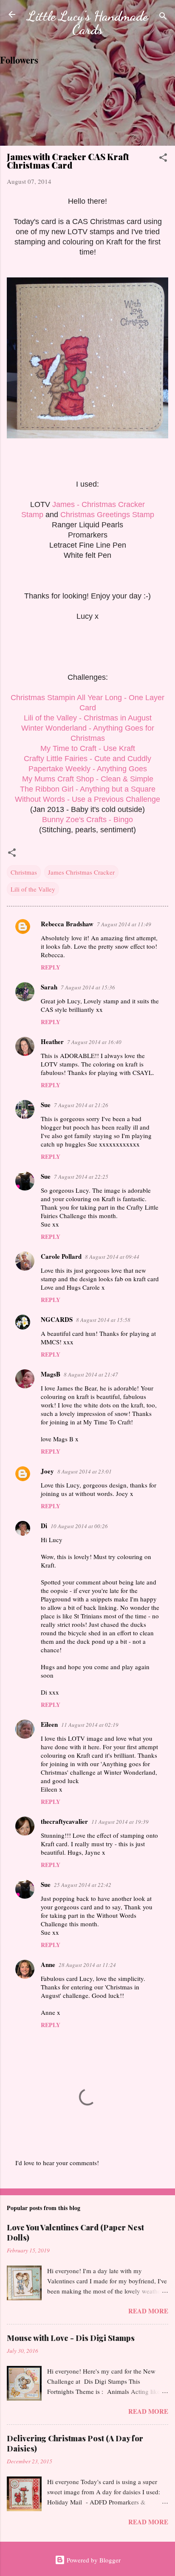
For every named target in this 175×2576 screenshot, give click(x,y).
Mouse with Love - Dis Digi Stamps (71, 2338)
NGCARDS (57, 1319)
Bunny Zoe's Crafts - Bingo (87, 820)
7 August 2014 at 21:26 (81, 1105)
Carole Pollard (61, 1256)
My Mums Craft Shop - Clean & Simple (88, 779)
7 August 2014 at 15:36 (88, 987)
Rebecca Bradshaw (67, 924)
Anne (48, 1964)
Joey (47, 1471)
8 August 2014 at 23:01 (85, 1471)
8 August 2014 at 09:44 (112, 1257)
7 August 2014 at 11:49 (124, 924)
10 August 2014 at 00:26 (79, 1526)
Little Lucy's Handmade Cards (87, 23)
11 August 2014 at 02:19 (90, 1725)
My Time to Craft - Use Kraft (88, 748)
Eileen (49, 1724)
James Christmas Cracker (81, 872)
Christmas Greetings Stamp (107, 515)
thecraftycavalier (64, 1821)
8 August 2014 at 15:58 (103, 1320)
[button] (163, 159)
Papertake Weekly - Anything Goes (88, 769)
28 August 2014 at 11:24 (87, 1965)
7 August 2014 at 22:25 (81, 1177)
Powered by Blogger (93, 2560)
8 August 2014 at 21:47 (91, 1374)
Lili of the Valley (33, 889)
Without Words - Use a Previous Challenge (87, 799)
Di (44, 1526)
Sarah (49, 987)
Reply (51, 967)
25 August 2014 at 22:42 (83, 1885)
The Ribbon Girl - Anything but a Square (88, 789)
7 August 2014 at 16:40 (94, 1042)
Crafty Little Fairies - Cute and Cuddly (87, 759)
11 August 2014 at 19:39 (120, 1822)
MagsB (51, 1374)
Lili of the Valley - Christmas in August (88, 718)
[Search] (163, 17)
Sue (46, 1105)
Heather (52, 1041)
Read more (148, 2311)
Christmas (24, 872)
